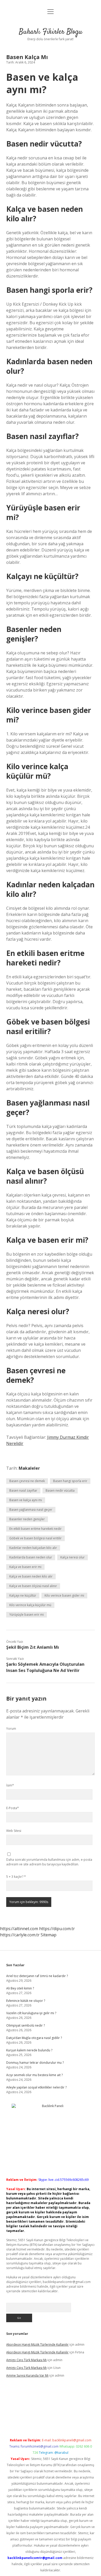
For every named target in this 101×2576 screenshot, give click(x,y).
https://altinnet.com (19, 1929)
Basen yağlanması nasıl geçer (31, 1510)
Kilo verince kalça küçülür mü (30, 1605)
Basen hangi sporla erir (70, 1481)
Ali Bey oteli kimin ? (20, 1988)
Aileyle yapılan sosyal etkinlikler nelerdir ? (36, 2087)
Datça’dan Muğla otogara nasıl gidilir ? (34, 2038)
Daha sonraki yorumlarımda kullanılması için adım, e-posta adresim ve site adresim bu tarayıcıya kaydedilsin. (49, 1862)
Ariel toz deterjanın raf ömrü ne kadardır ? (37, 1976)
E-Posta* (13, 1808)
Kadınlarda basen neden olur (31, 1557)
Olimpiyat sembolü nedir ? (26, 2025)
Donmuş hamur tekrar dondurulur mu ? (35, 2063)
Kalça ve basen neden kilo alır (31, 1576)
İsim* (10, 1785)
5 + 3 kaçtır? (16, 1877)
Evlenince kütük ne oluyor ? (26, 2001)
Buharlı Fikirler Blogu (51, 32)
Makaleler (29, 1468)
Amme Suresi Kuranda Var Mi (27, 2375)
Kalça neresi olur (73, 1557)
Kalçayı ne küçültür (23, 1595)
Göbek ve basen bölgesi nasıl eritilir (35, 1538)
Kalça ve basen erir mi (25, 1567)
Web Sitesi (14, 1831)
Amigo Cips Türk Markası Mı (26, 2360)
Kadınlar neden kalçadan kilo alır (33, 1548)
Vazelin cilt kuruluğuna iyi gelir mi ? (31, 2013)
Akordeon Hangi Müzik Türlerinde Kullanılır (37, 2345)
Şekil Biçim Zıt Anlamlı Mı (33, 1647)
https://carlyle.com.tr (20, 1935)
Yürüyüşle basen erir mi (27, 1615)
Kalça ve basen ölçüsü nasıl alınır (33, 1586)
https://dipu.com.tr (57, 1929)
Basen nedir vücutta (60, 1490)
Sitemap (49, 1935)
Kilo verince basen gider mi (64, 1595)
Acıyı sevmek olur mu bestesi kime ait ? (34, 2075)
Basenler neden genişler (27, 1519)
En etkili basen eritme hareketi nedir (35, 1529)
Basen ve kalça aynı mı (26, 1500)
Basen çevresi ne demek (27, 1481)
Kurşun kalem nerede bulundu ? (29, 2050)
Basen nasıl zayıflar (23, 1490)
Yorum (11, 1729)
